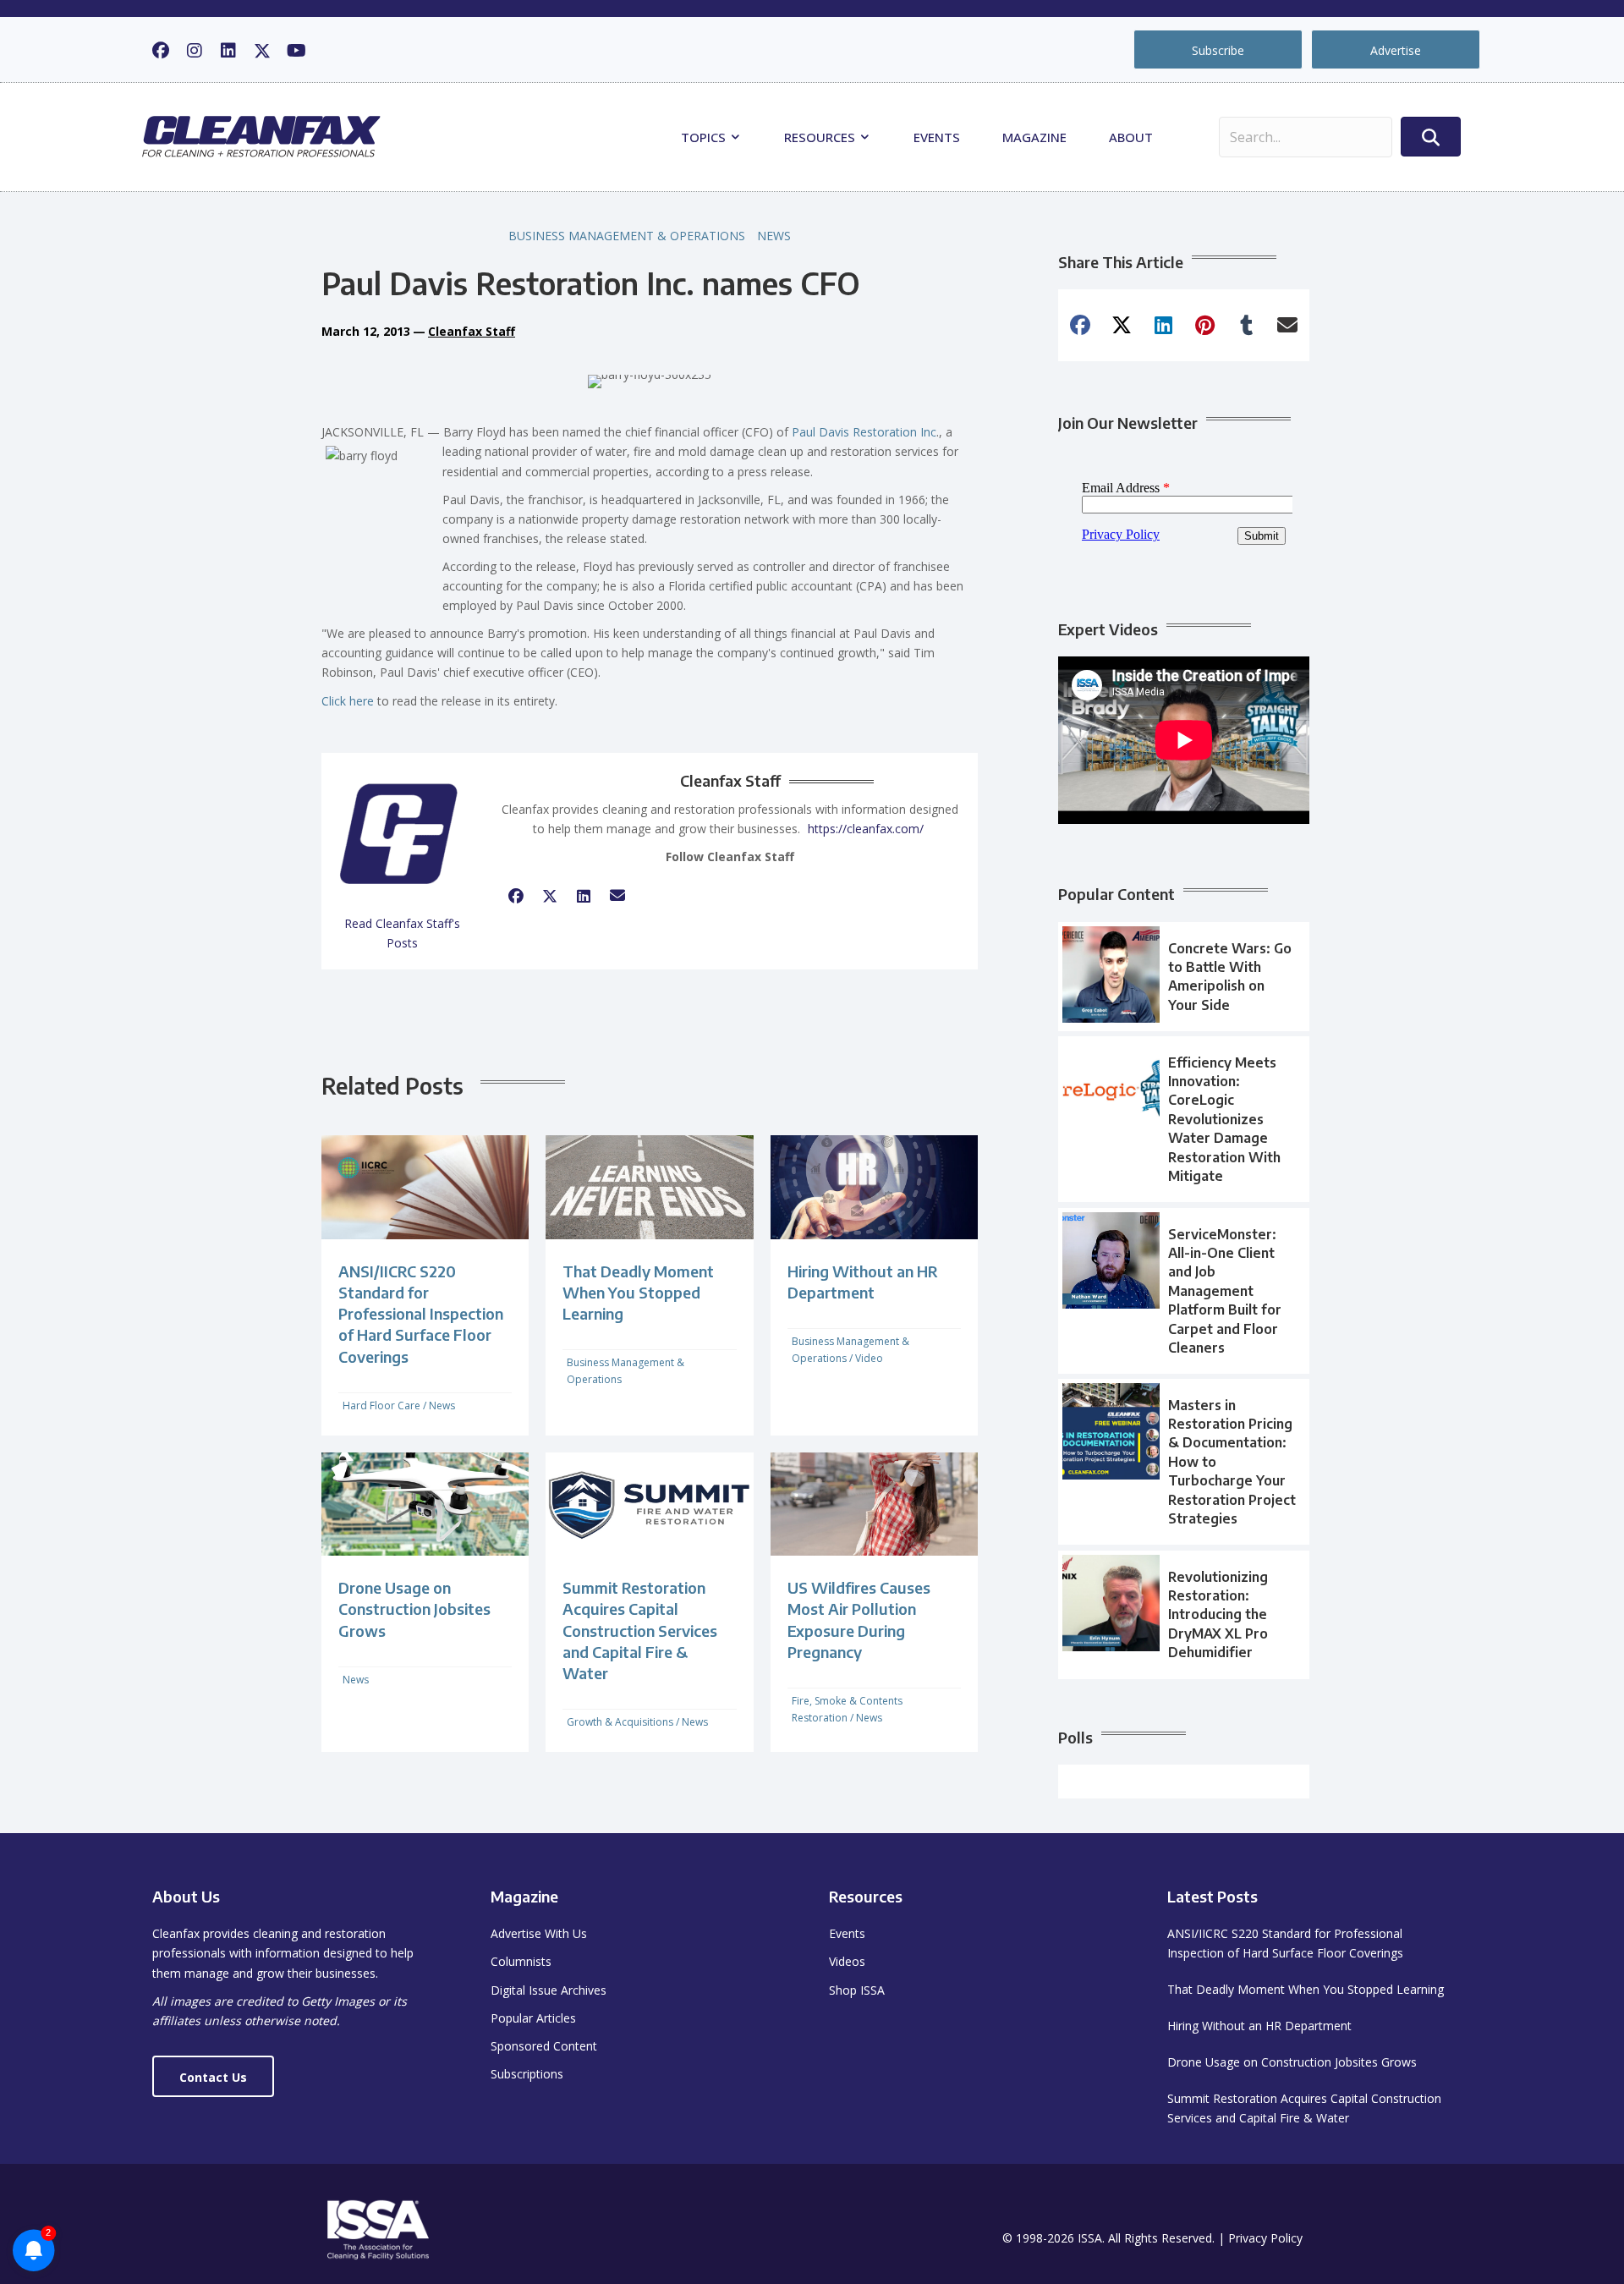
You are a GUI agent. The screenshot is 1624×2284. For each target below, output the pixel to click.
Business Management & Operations (627, 236)
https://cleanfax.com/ (866, 829)
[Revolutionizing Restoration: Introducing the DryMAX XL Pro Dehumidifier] (1184, 1615)
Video (869, 1358)
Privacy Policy (1265, 2238)
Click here (348, 701)
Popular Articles (533, 2018)
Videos (847, 1961)
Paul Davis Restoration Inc (864, 432)
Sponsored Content (544, 2046)
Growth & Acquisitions (620, 1722)
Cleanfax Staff (472, 331)
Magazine (1034, 137)
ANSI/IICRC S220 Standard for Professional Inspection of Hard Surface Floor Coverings (421, 1314)
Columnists (521, 1961)
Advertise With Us (539, 1933)
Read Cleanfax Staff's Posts (402, 933)
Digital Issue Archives (549, 1990)
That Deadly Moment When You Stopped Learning (638, 1292)
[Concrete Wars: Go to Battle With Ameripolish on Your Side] (1184, 977)
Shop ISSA (857, 1990)
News (774, 236)
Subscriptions (527, 2074)
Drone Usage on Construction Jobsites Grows (414, 1609)
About (1131, 137)
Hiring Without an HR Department (1259, 2026)
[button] (161, 51)
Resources (821, 137)
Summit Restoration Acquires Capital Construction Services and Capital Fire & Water (640, 1630)
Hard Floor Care (381, 1406)
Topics (705, 137)
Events (937, 137)
